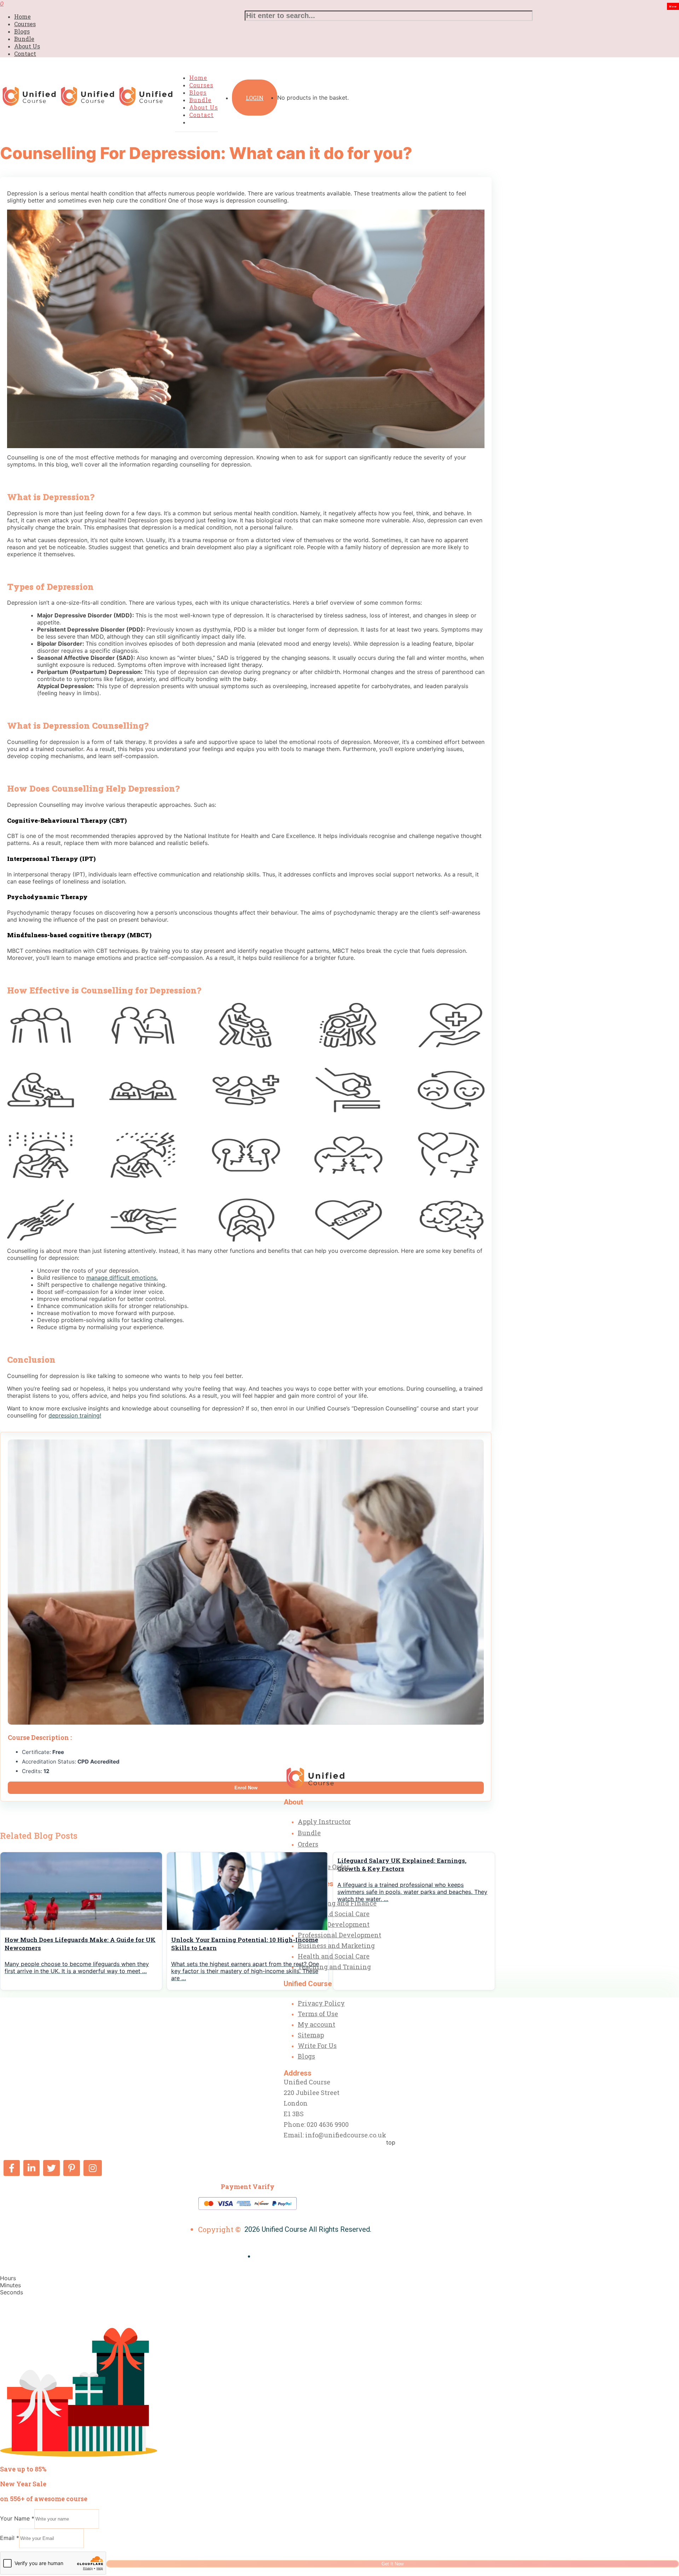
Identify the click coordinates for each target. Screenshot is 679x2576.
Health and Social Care (334, 1914)
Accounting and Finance (337, 1903)
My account (317, 2024)
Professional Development (339, 1935)
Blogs (22, 31)
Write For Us (317, 2046)
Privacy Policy (321, 2003)
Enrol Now (246, 1788)
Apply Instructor (324, 1821)
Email (10, 2538)
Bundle (24, 39)
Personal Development (334, 1924)
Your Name (17, 2518)
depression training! (75, 1415)
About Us (27, 46)
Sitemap (311, 2035)
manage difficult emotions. (122, 1278)
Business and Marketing (336, 1946)
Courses (25, 24)
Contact (25, 54)
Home (22, 16)
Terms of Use (318, 2014)
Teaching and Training (334, 1967)
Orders (308, 1844)
